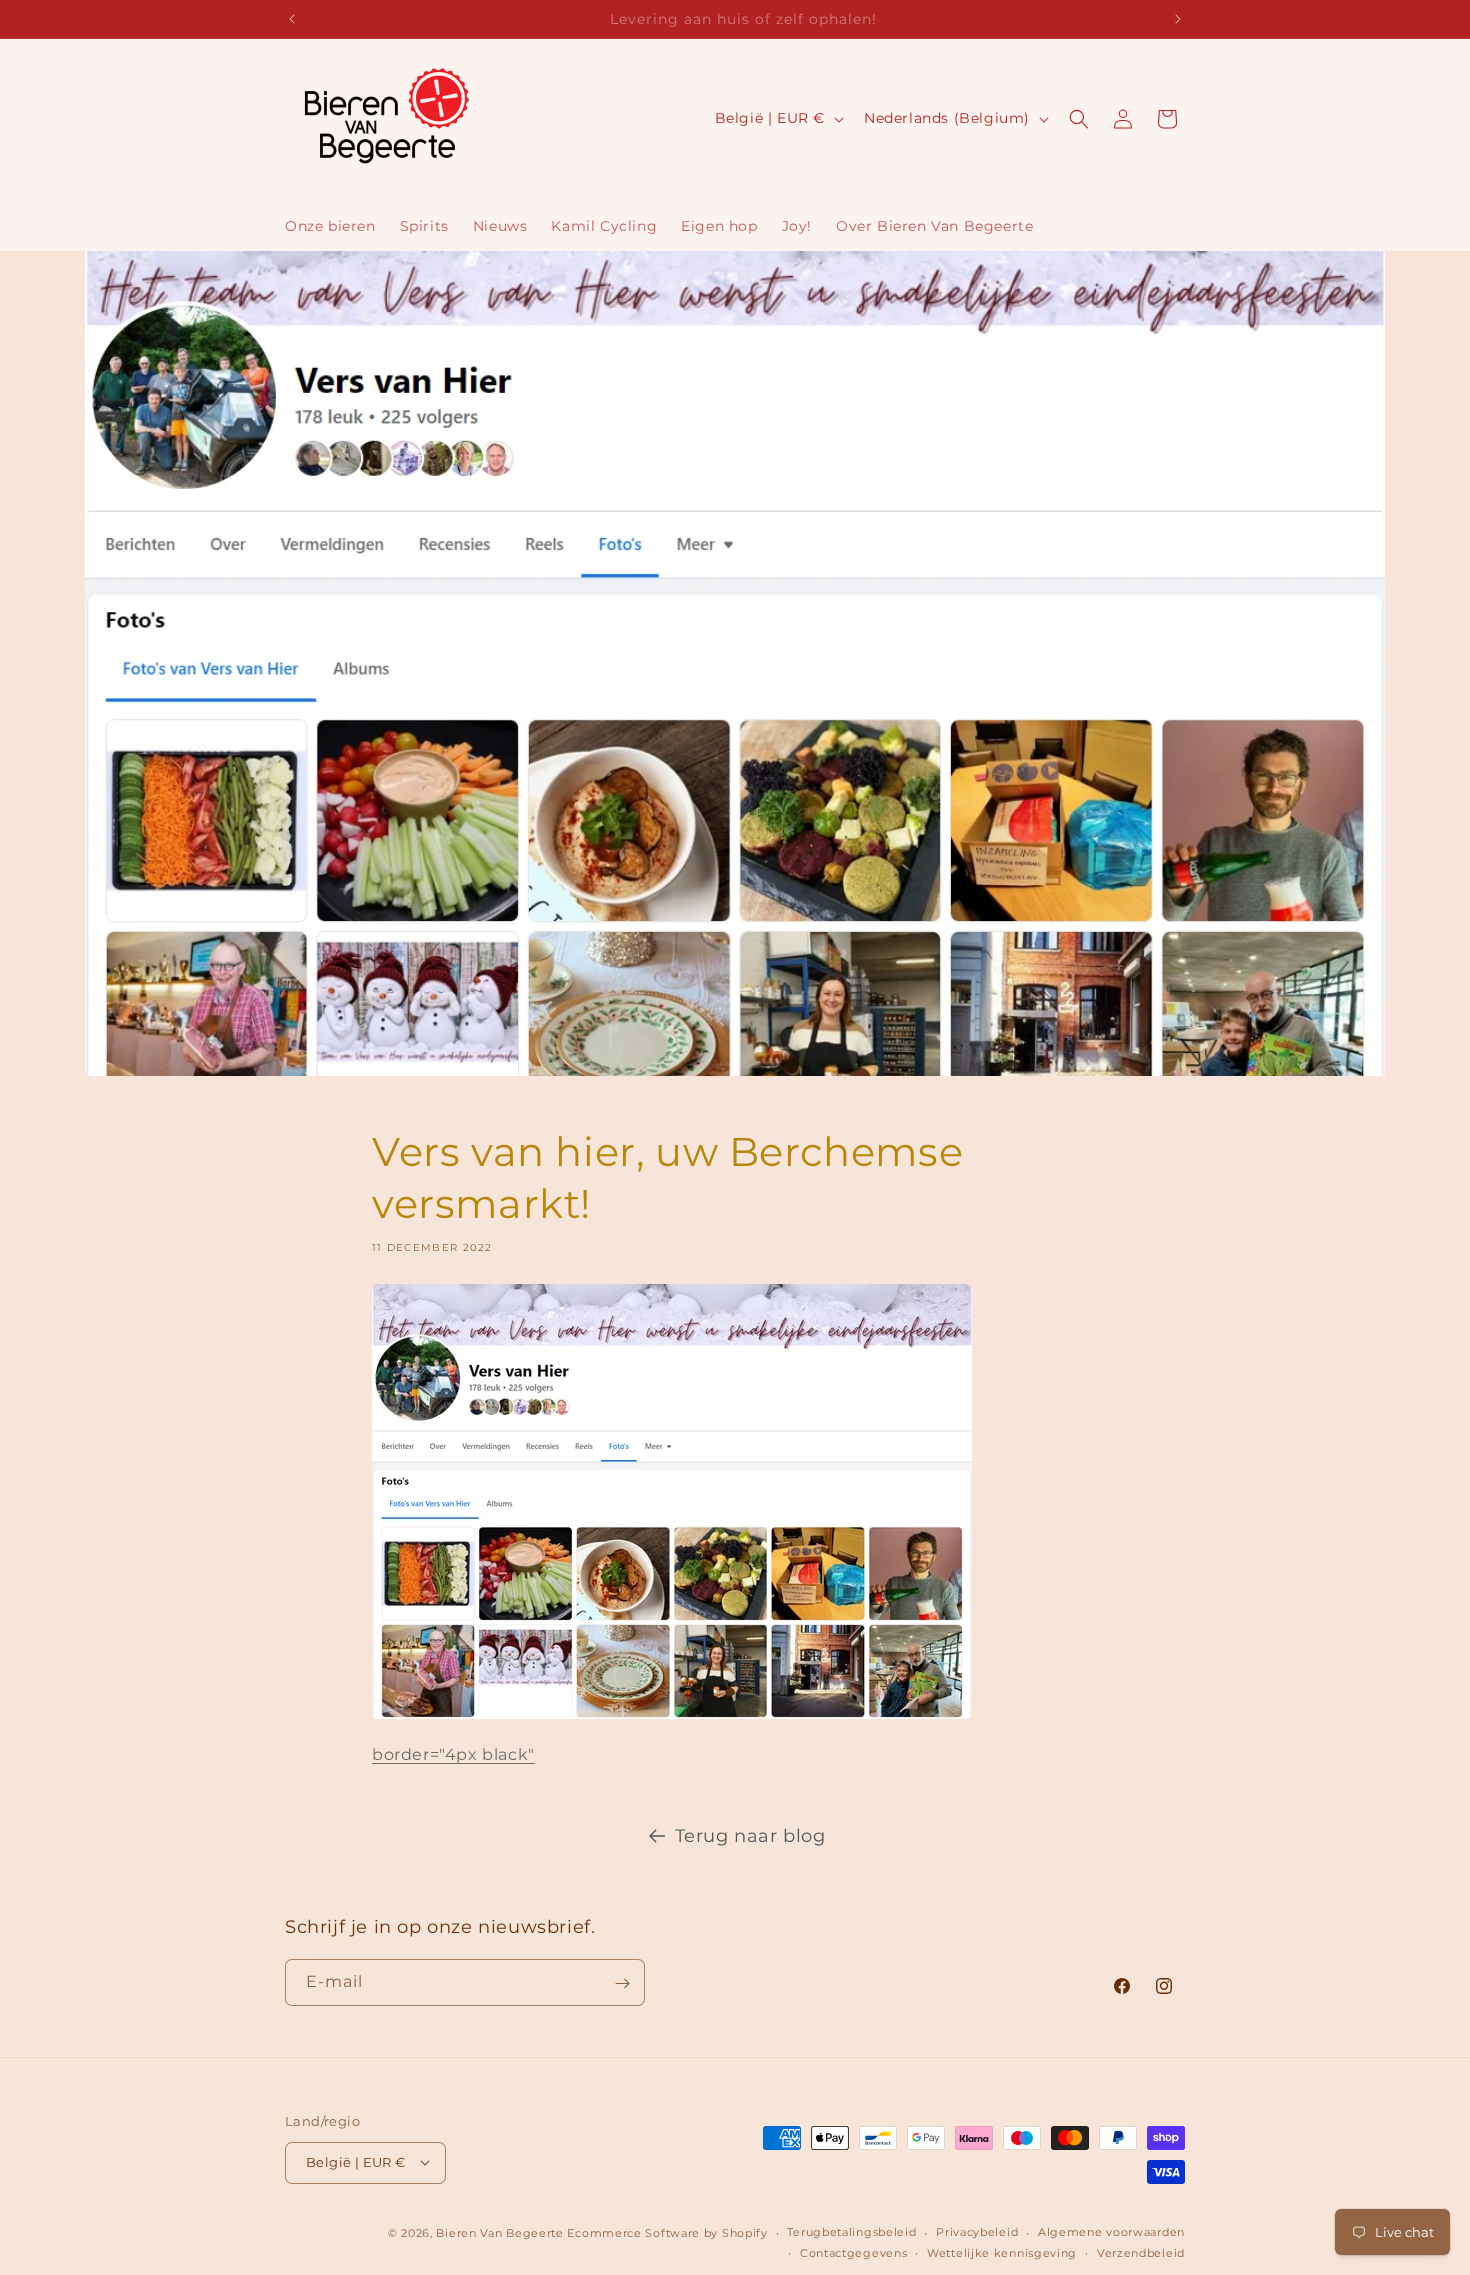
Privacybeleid (977, 2232)
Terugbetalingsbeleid (851, 2232)
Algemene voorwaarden (1111, 2232)
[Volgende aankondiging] (1178, 19)
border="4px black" (453, 1754)
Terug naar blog (750, 1836)
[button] (1079, 119)
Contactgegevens (854, 2253)
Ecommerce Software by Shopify (667, 2232)
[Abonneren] (622, 1983)
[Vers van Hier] (672, 1725)
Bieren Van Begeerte (499, 2232)
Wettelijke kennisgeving (1002, 2253)
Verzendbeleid (1141, 2253)
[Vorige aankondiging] (292, 19)
